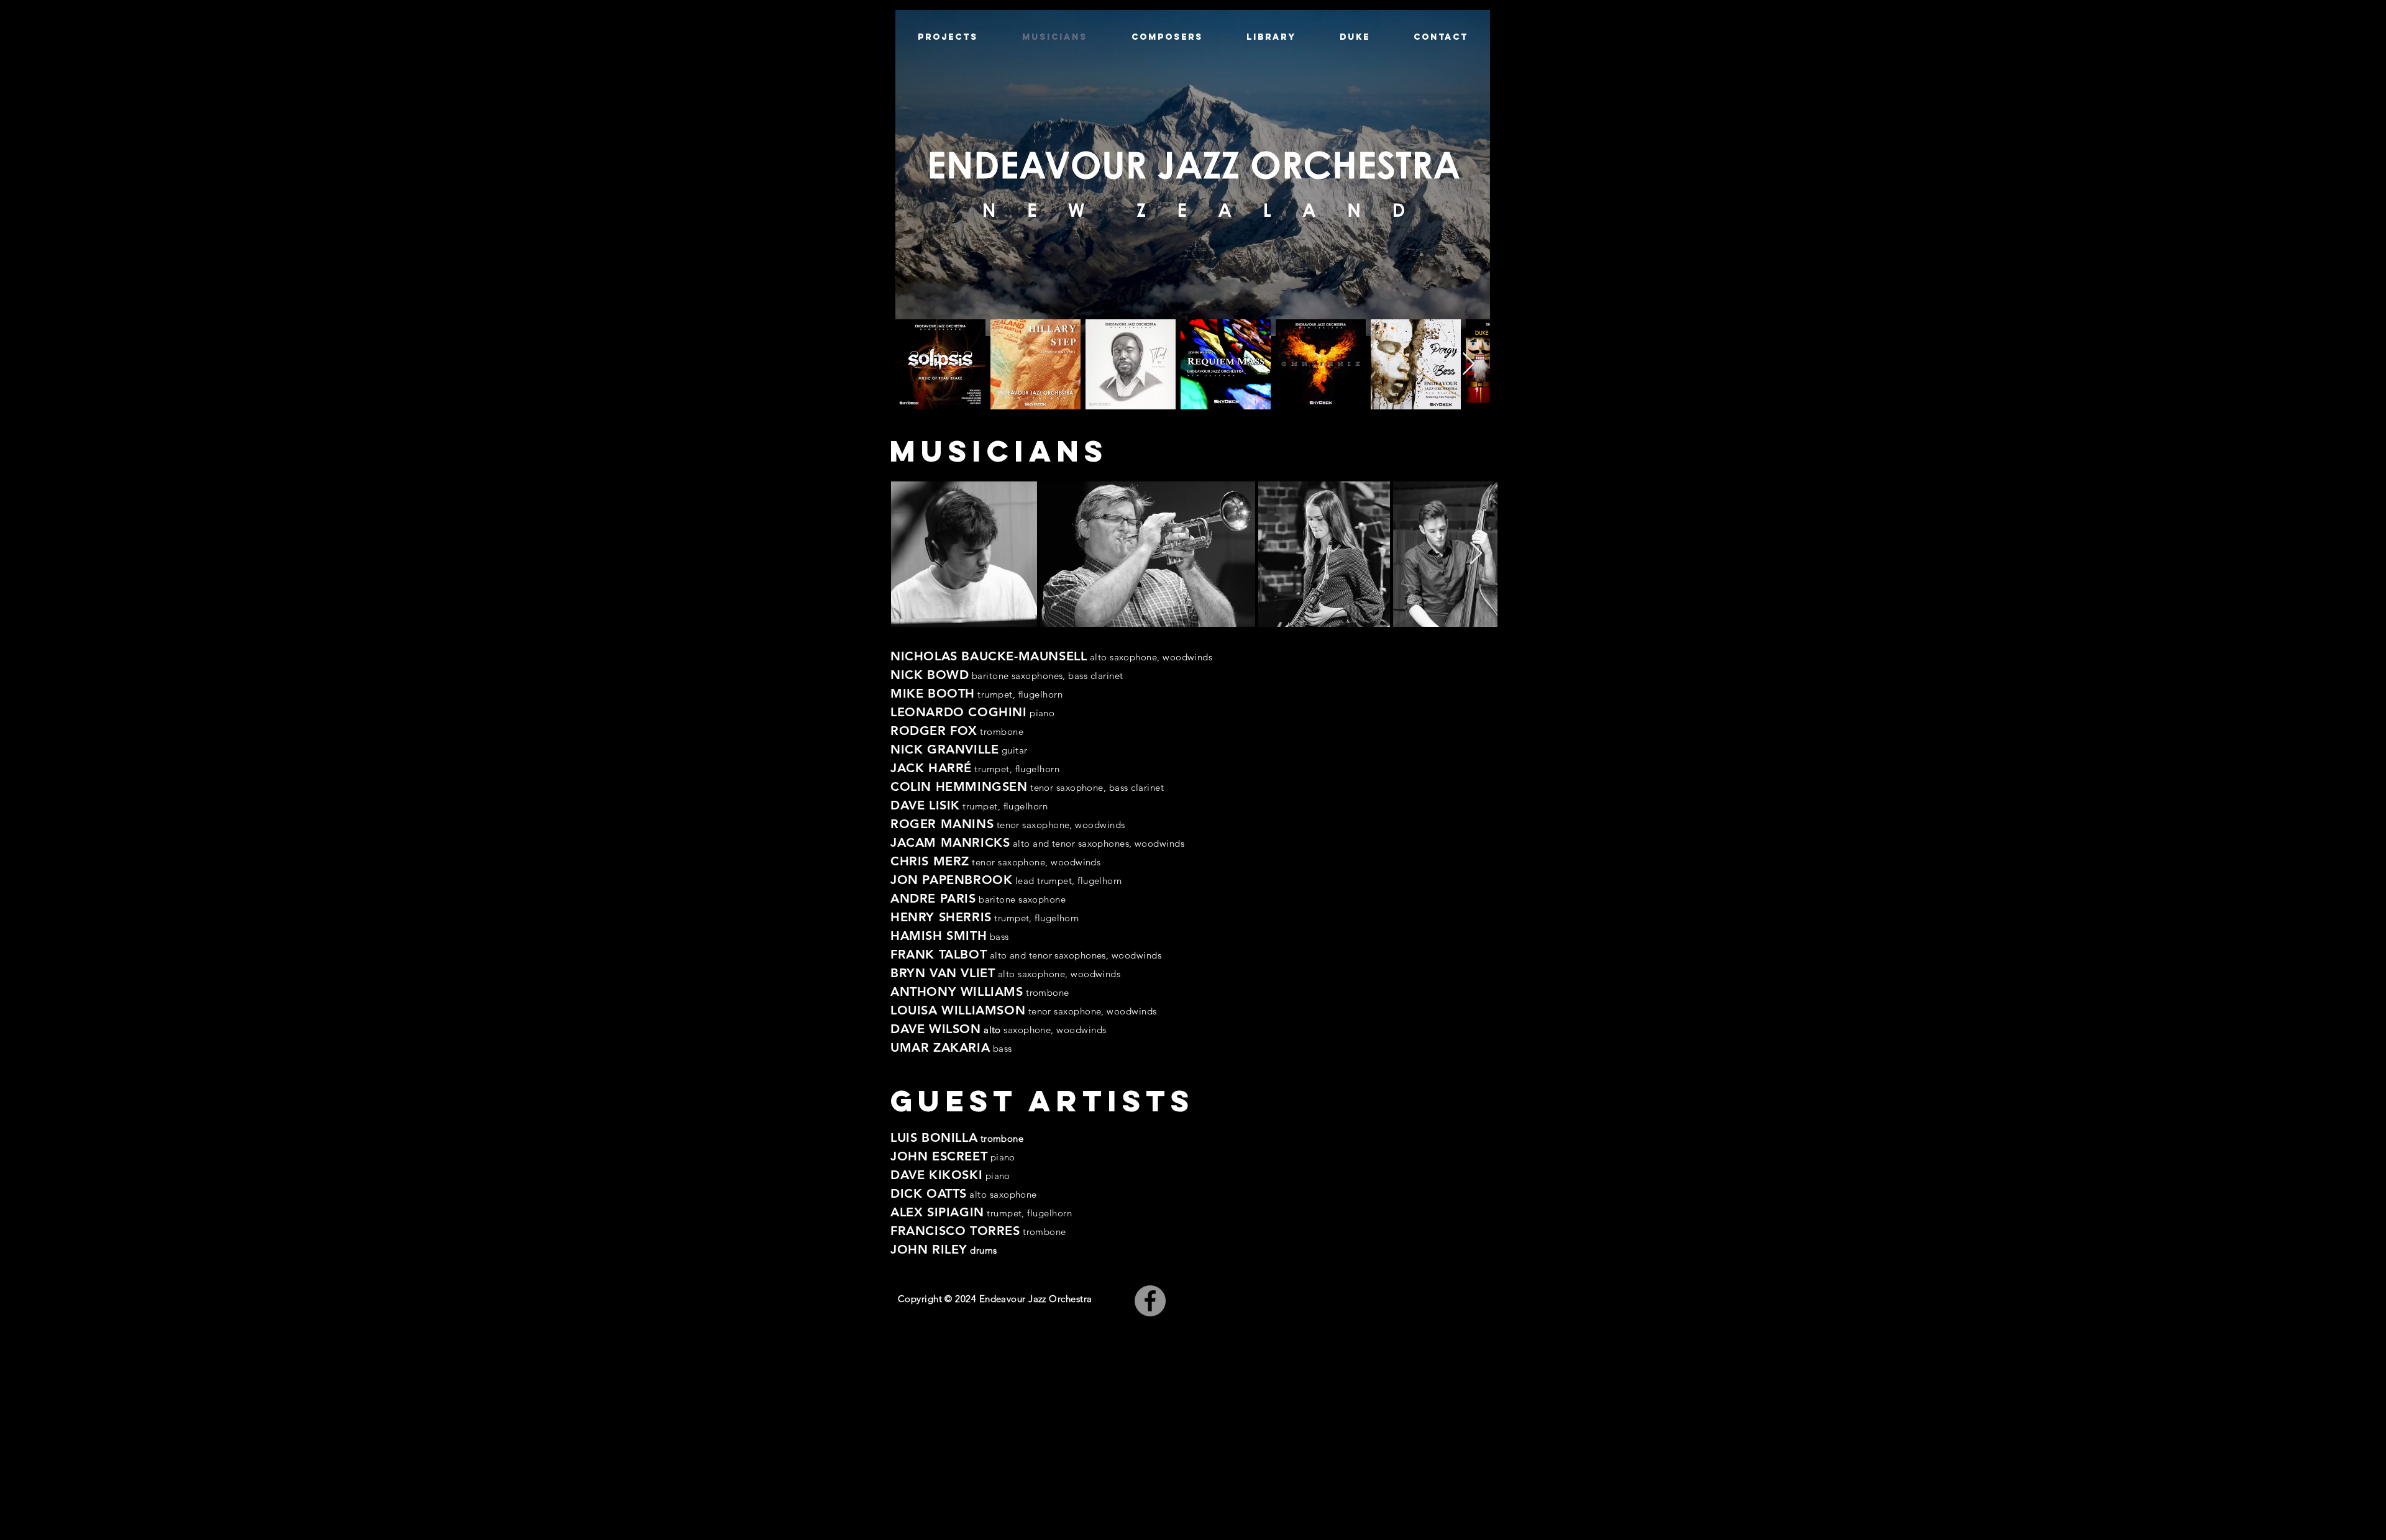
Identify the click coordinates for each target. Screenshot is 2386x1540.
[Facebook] (1150, 1301)
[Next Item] (1469, 364)
